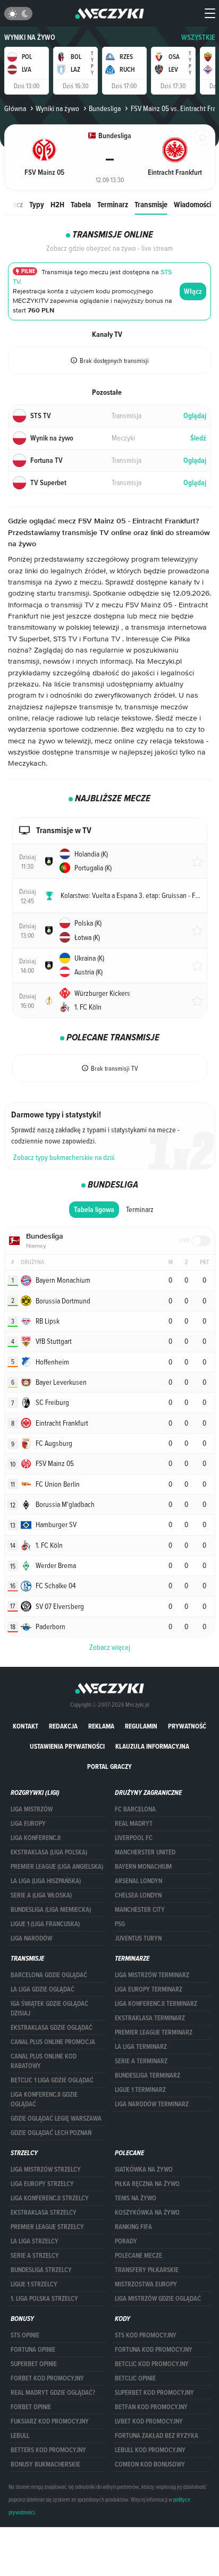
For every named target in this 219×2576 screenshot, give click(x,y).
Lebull (20, 2436)
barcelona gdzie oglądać (49, 1975)
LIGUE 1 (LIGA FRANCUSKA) (45, 1924)
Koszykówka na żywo (147, 2213)
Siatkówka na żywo (144, 2170)
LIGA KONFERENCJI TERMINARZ (156, 2004)
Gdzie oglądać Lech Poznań (51, 2133)
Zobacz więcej (110, 1647)
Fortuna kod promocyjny (154, 2350)
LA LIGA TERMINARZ (141, 2047)
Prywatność (187, 1726)
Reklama (101, 1726)
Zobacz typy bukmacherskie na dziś (64, 1157)
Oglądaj (195, 416)
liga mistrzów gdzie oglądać (158, 2299)
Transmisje (151, 204)
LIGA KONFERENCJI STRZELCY (50, 2198)
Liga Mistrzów (32, 1809)
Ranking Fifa (133, 2227)
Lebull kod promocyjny (150, 2450)
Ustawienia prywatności (67, 1746)
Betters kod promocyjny (48, 2450)
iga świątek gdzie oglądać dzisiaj (49, 2009)
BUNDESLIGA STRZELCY (41, 2270)
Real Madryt (134, 1824)
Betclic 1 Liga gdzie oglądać (52, 2080)
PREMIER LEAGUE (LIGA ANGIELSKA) (57, 1867)
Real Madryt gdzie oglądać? (53, 2393)
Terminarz (113, 204)
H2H (57, 204)
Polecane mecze (138, 2256)
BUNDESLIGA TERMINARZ (148, 2075)
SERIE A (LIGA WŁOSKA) (41, 1895)
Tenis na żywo (136, 2198)
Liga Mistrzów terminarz (152, 1975)
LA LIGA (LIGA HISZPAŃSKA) (46, 1881)
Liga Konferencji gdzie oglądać (44, 2099)
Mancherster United (145, 1852)
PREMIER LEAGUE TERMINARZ (154, 2032)
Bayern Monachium (143, 1867)
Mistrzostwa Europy (146, 2284)
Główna (15, 108)
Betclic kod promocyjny (152, 2364)
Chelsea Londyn (138, 1895)
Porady (126, 2241)
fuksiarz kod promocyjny (50, 2421)
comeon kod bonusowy (150, 2464)
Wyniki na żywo (30, 37)
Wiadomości (192, 204)
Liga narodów (31, 1938)
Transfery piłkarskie (147, 2270)
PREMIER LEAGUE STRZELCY (47, 2227)
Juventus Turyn (138, 1938)
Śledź (198, 438)
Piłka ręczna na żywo (147, 2184)
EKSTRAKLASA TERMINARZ (150, 2018)
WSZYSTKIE (198, 37)
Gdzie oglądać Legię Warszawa (56, 2119)
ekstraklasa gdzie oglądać (52, 2028)
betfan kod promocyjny (151, 2407)
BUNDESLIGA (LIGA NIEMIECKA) (51, 1910)
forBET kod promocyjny (47, 2378)
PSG (120, 1924)
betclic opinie (135, 2378)
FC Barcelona (135, 1809)
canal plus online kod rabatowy (44, 2061)
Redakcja (63, 1726)
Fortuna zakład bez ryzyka (157, 2436)
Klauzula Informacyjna (152, 1746)
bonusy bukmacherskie (45, 2464)
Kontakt (26, 1726)
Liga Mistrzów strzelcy (46, 2170)
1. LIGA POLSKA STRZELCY (44, 2299)
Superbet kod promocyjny (154, 2393)
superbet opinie (34, 2364)
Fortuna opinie (33, 2350)
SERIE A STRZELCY (35, 2256)
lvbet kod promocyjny (149, 2421)
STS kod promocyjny (146, 2335)
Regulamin (141, 1726)
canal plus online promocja (53, 2042)
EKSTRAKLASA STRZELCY (44, 2213)
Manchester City (140, 1910)
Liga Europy (28, 1824)
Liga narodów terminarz (152, 2104)
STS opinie (25, 2335)
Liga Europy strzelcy (42, 2184)
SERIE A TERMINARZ (141, 2061)
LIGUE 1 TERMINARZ (140, 2090)
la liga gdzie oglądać (43, 1989)
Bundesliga (105, 108)
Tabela (81, 204)
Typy (37, 204)
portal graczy (109, 1766)
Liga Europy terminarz (149, 1989)
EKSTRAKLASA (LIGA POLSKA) (49, 1852)
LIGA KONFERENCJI (36, 1838)
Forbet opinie (31, 2407)
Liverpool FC (134, 1838)
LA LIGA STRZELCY (35, 2241)
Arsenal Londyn (138, 1881)
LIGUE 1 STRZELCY (34, 2284)
